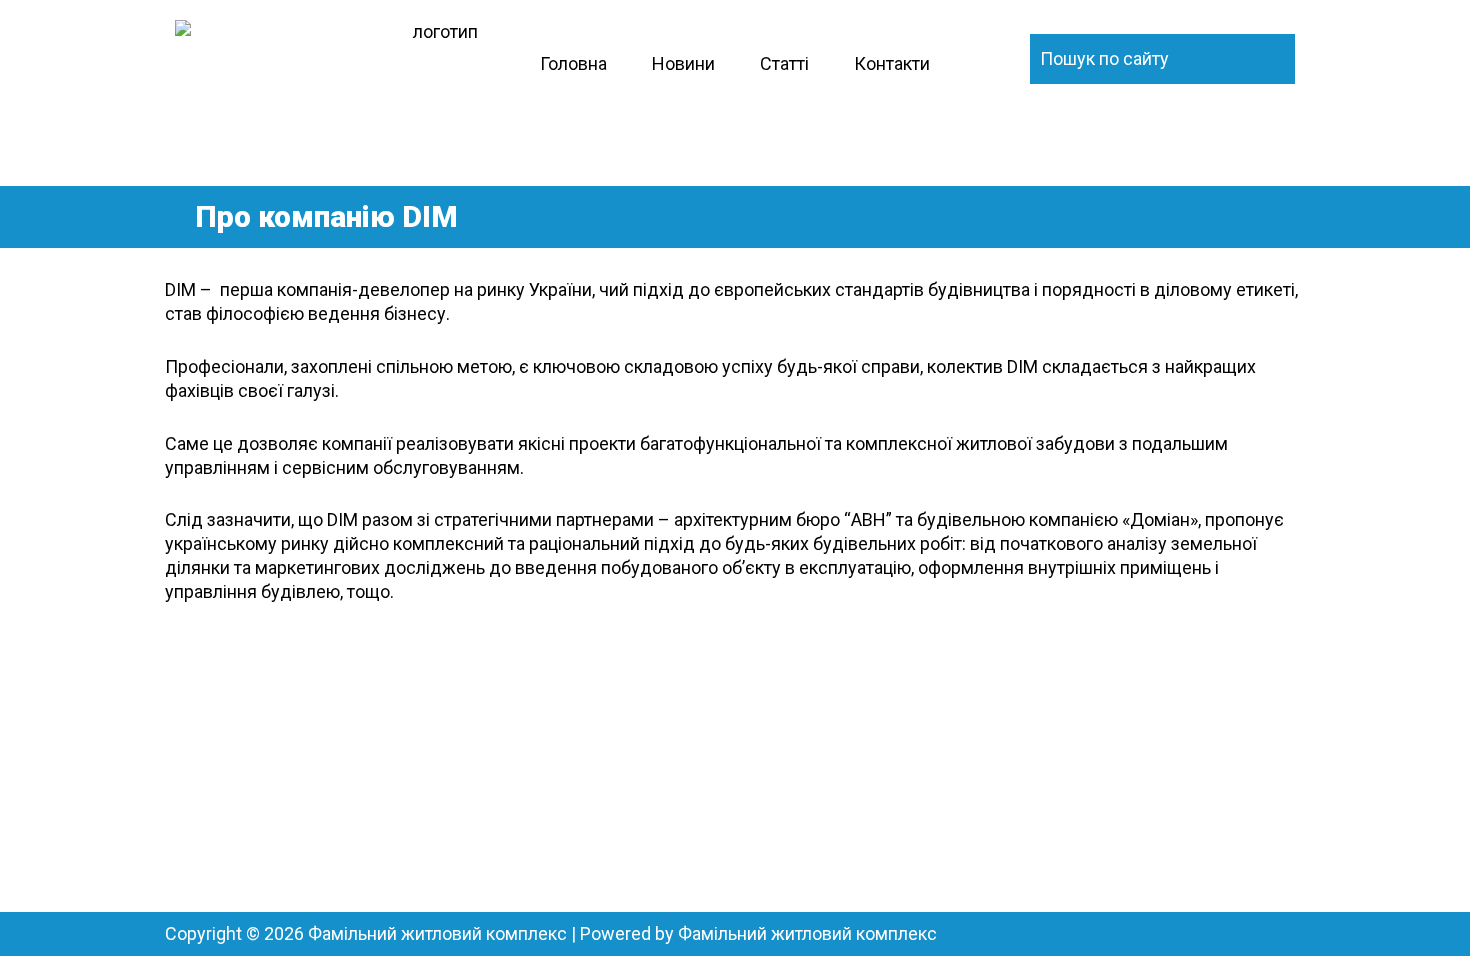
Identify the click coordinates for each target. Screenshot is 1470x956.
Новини (683, 63)
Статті (784, 63)
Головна (573, 63)
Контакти (892, 63)
